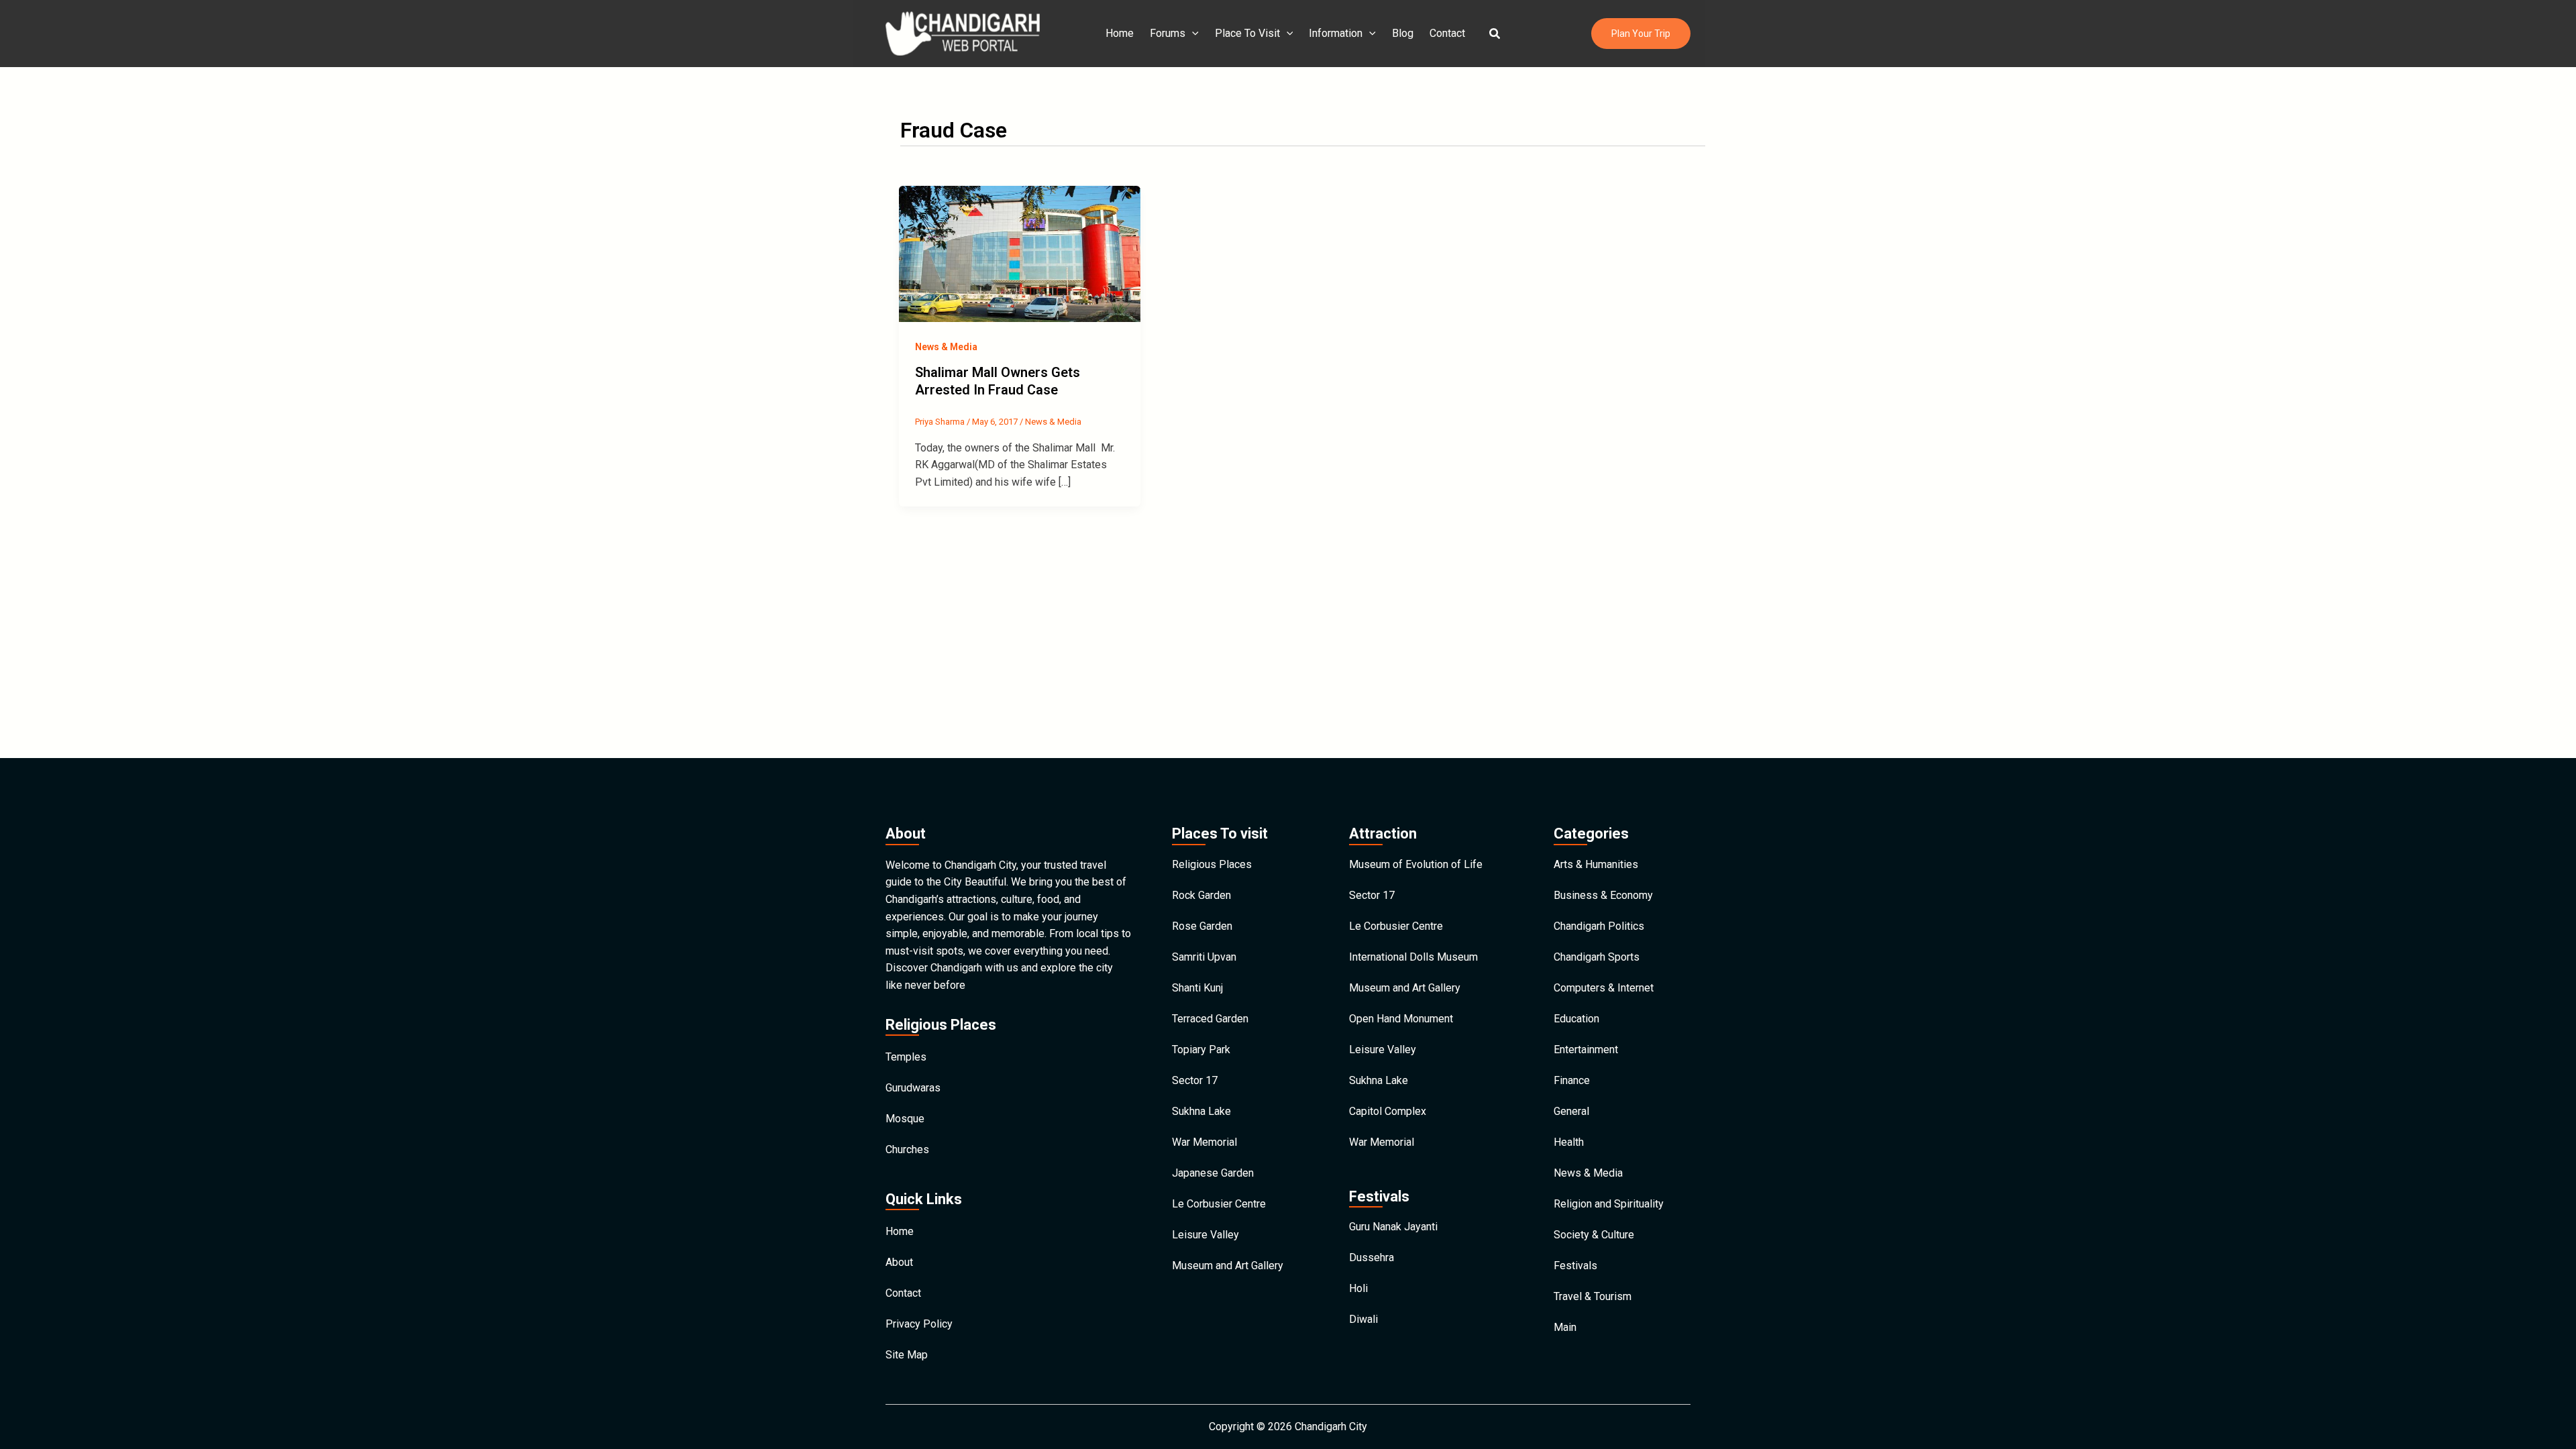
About (899, 1262)
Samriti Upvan (1204, 957)
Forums (1168, 33)
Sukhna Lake (1201, 1111)
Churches (907, 1149)
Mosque (905, 1119)
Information (1336, 33)
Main (1565, 1327)
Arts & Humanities (1596, 864)
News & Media (946, 347)
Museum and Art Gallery (1228, 1266)
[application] (1192, 34)
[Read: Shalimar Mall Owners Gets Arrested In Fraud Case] (1020, 253)
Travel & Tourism (1593, 1296)
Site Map (907, 1355)
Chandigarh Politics (1599, 926)
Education (1576, 1019)
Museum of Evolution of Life (1416, 864)
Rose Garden (1202, 926)
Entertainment (1586, 1050)
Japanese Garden (1213, 1173)
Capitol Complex (1388, 1111)
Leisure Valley (1205, 1235)
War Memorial (1204, 1142)
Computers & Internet (1604, 988)
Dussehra (1372, 1257)
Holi (1358, 1288)
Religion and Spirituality (1609, 1204)
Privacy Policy (919, 1324)
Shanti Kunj (1197, 988)
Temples (906, 1057)
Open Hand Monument (1401, 1019)
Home (1120, 33)
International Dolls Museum (1413, 957)
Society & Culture (1594, 1235)
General (1571, 1111)
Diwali (1363, 1319)
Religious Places (1212, 864)
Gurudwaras (913, 1088)
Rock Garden (1201, 895)
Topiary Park (1201, 1050)
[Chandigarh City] (963, 33)
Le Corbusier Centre (1219, 1204)
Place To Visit (1247, 33)
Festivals (1575, 1266)
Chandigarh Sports (1597, 957)
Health (1569, 1142)
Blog (1403, 33)
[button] (1495, 34)
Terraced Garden (1210, 1019)
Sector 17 (1195, 1080)
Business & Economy (1603, 895)
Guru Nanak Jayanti (1393, 1227)
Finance (1572, 1080)
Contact (1447, 33)
